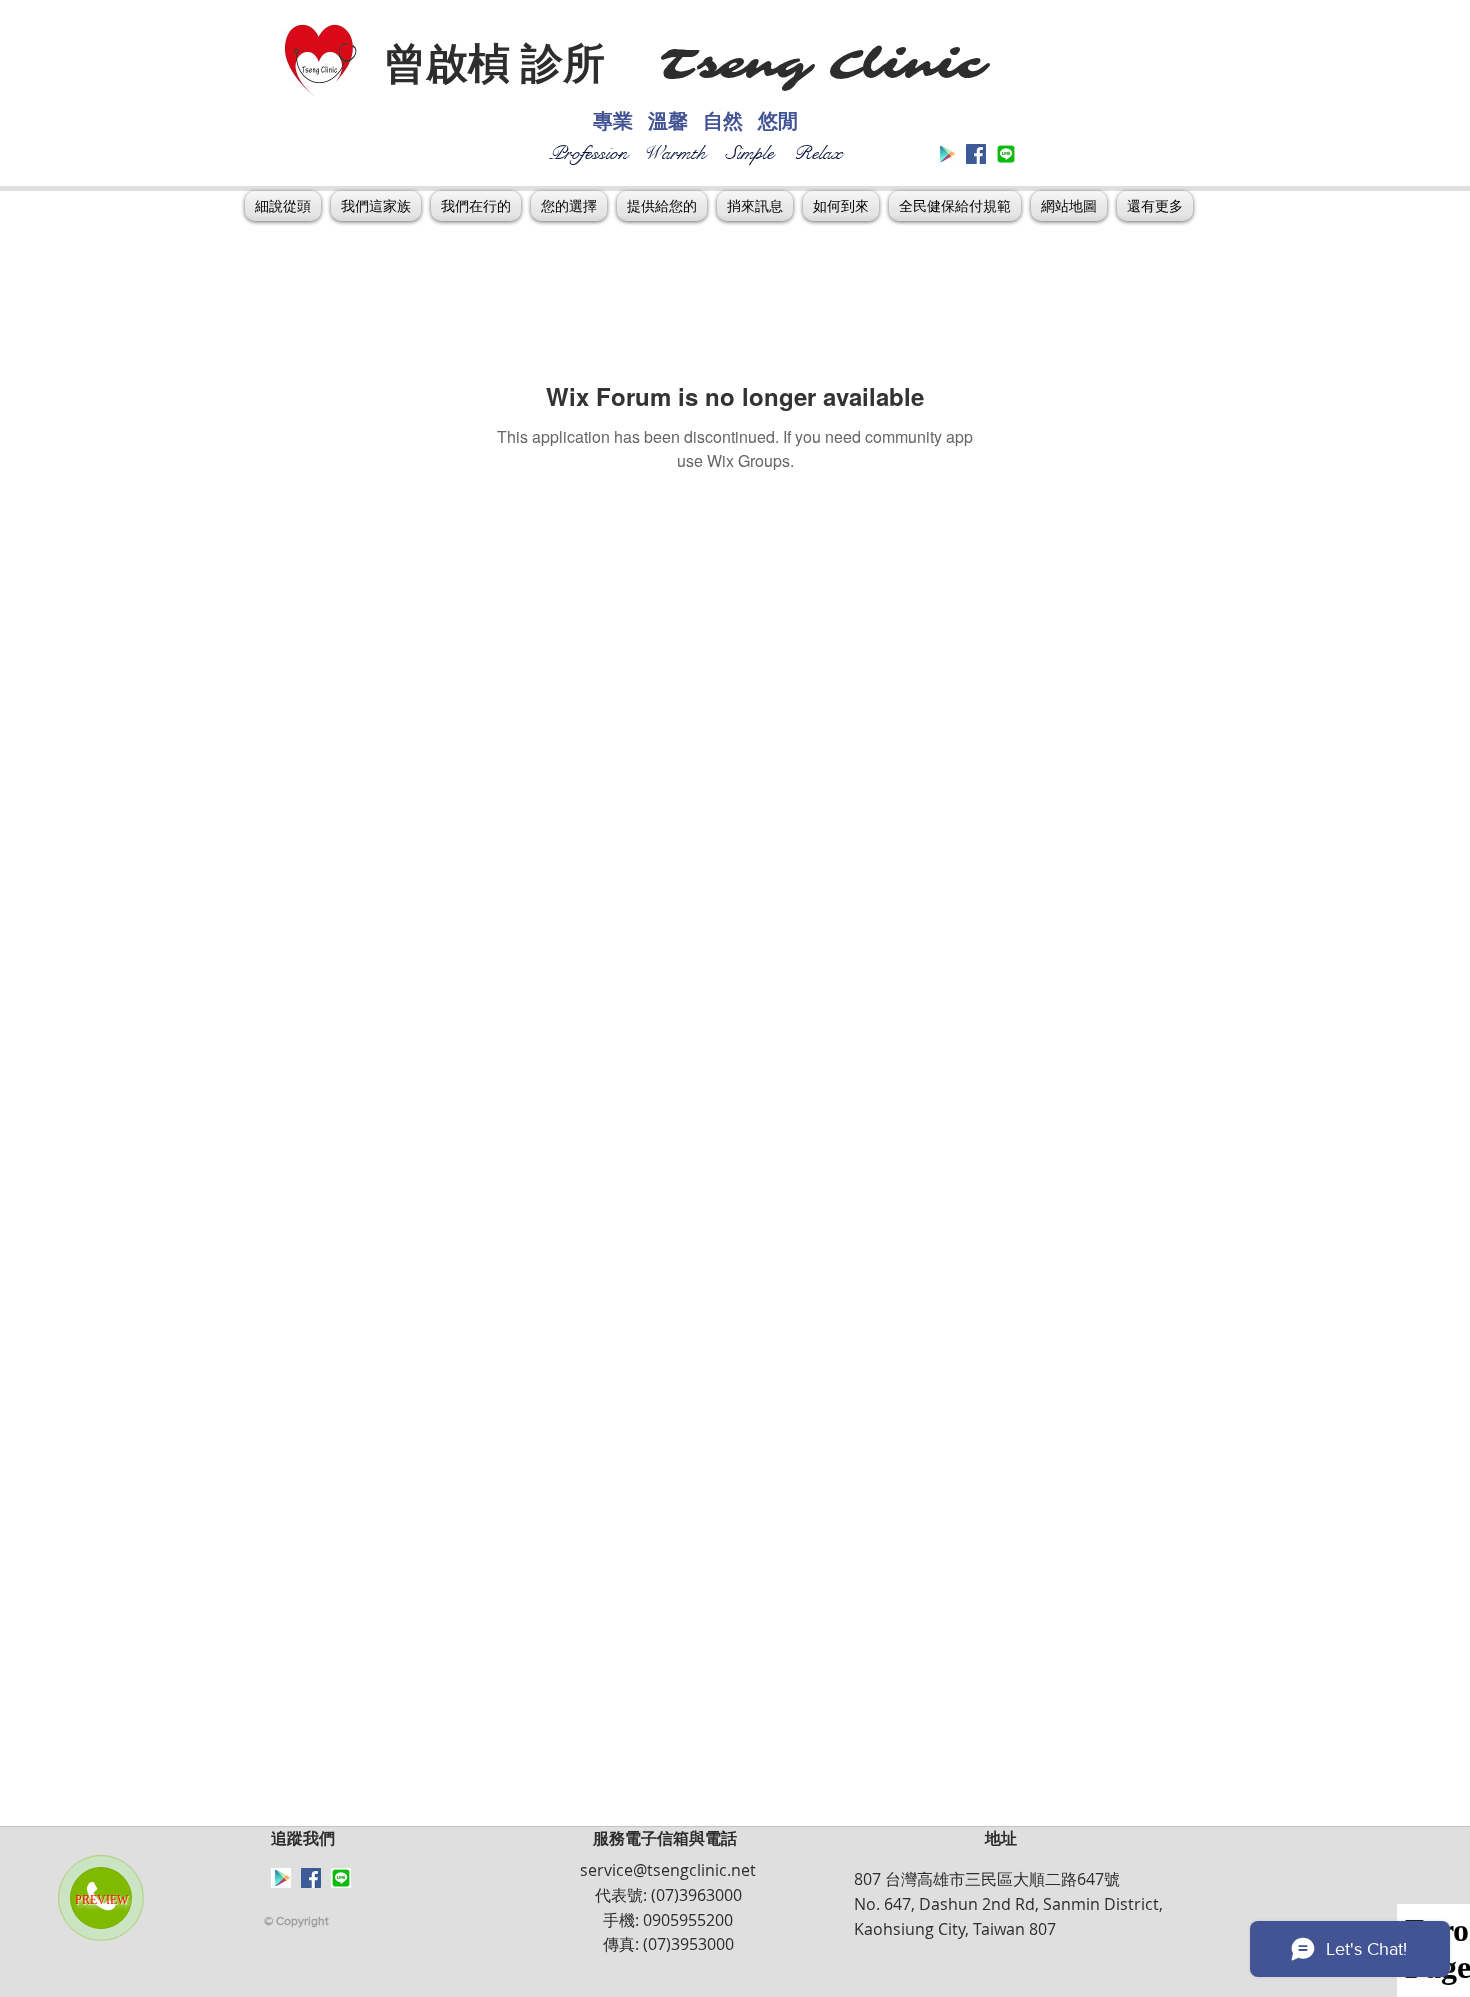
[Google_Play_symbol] (946, 154)
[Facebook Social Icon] (976, 154)
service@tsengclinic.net (668, 1870)
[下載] (1006, 154)
